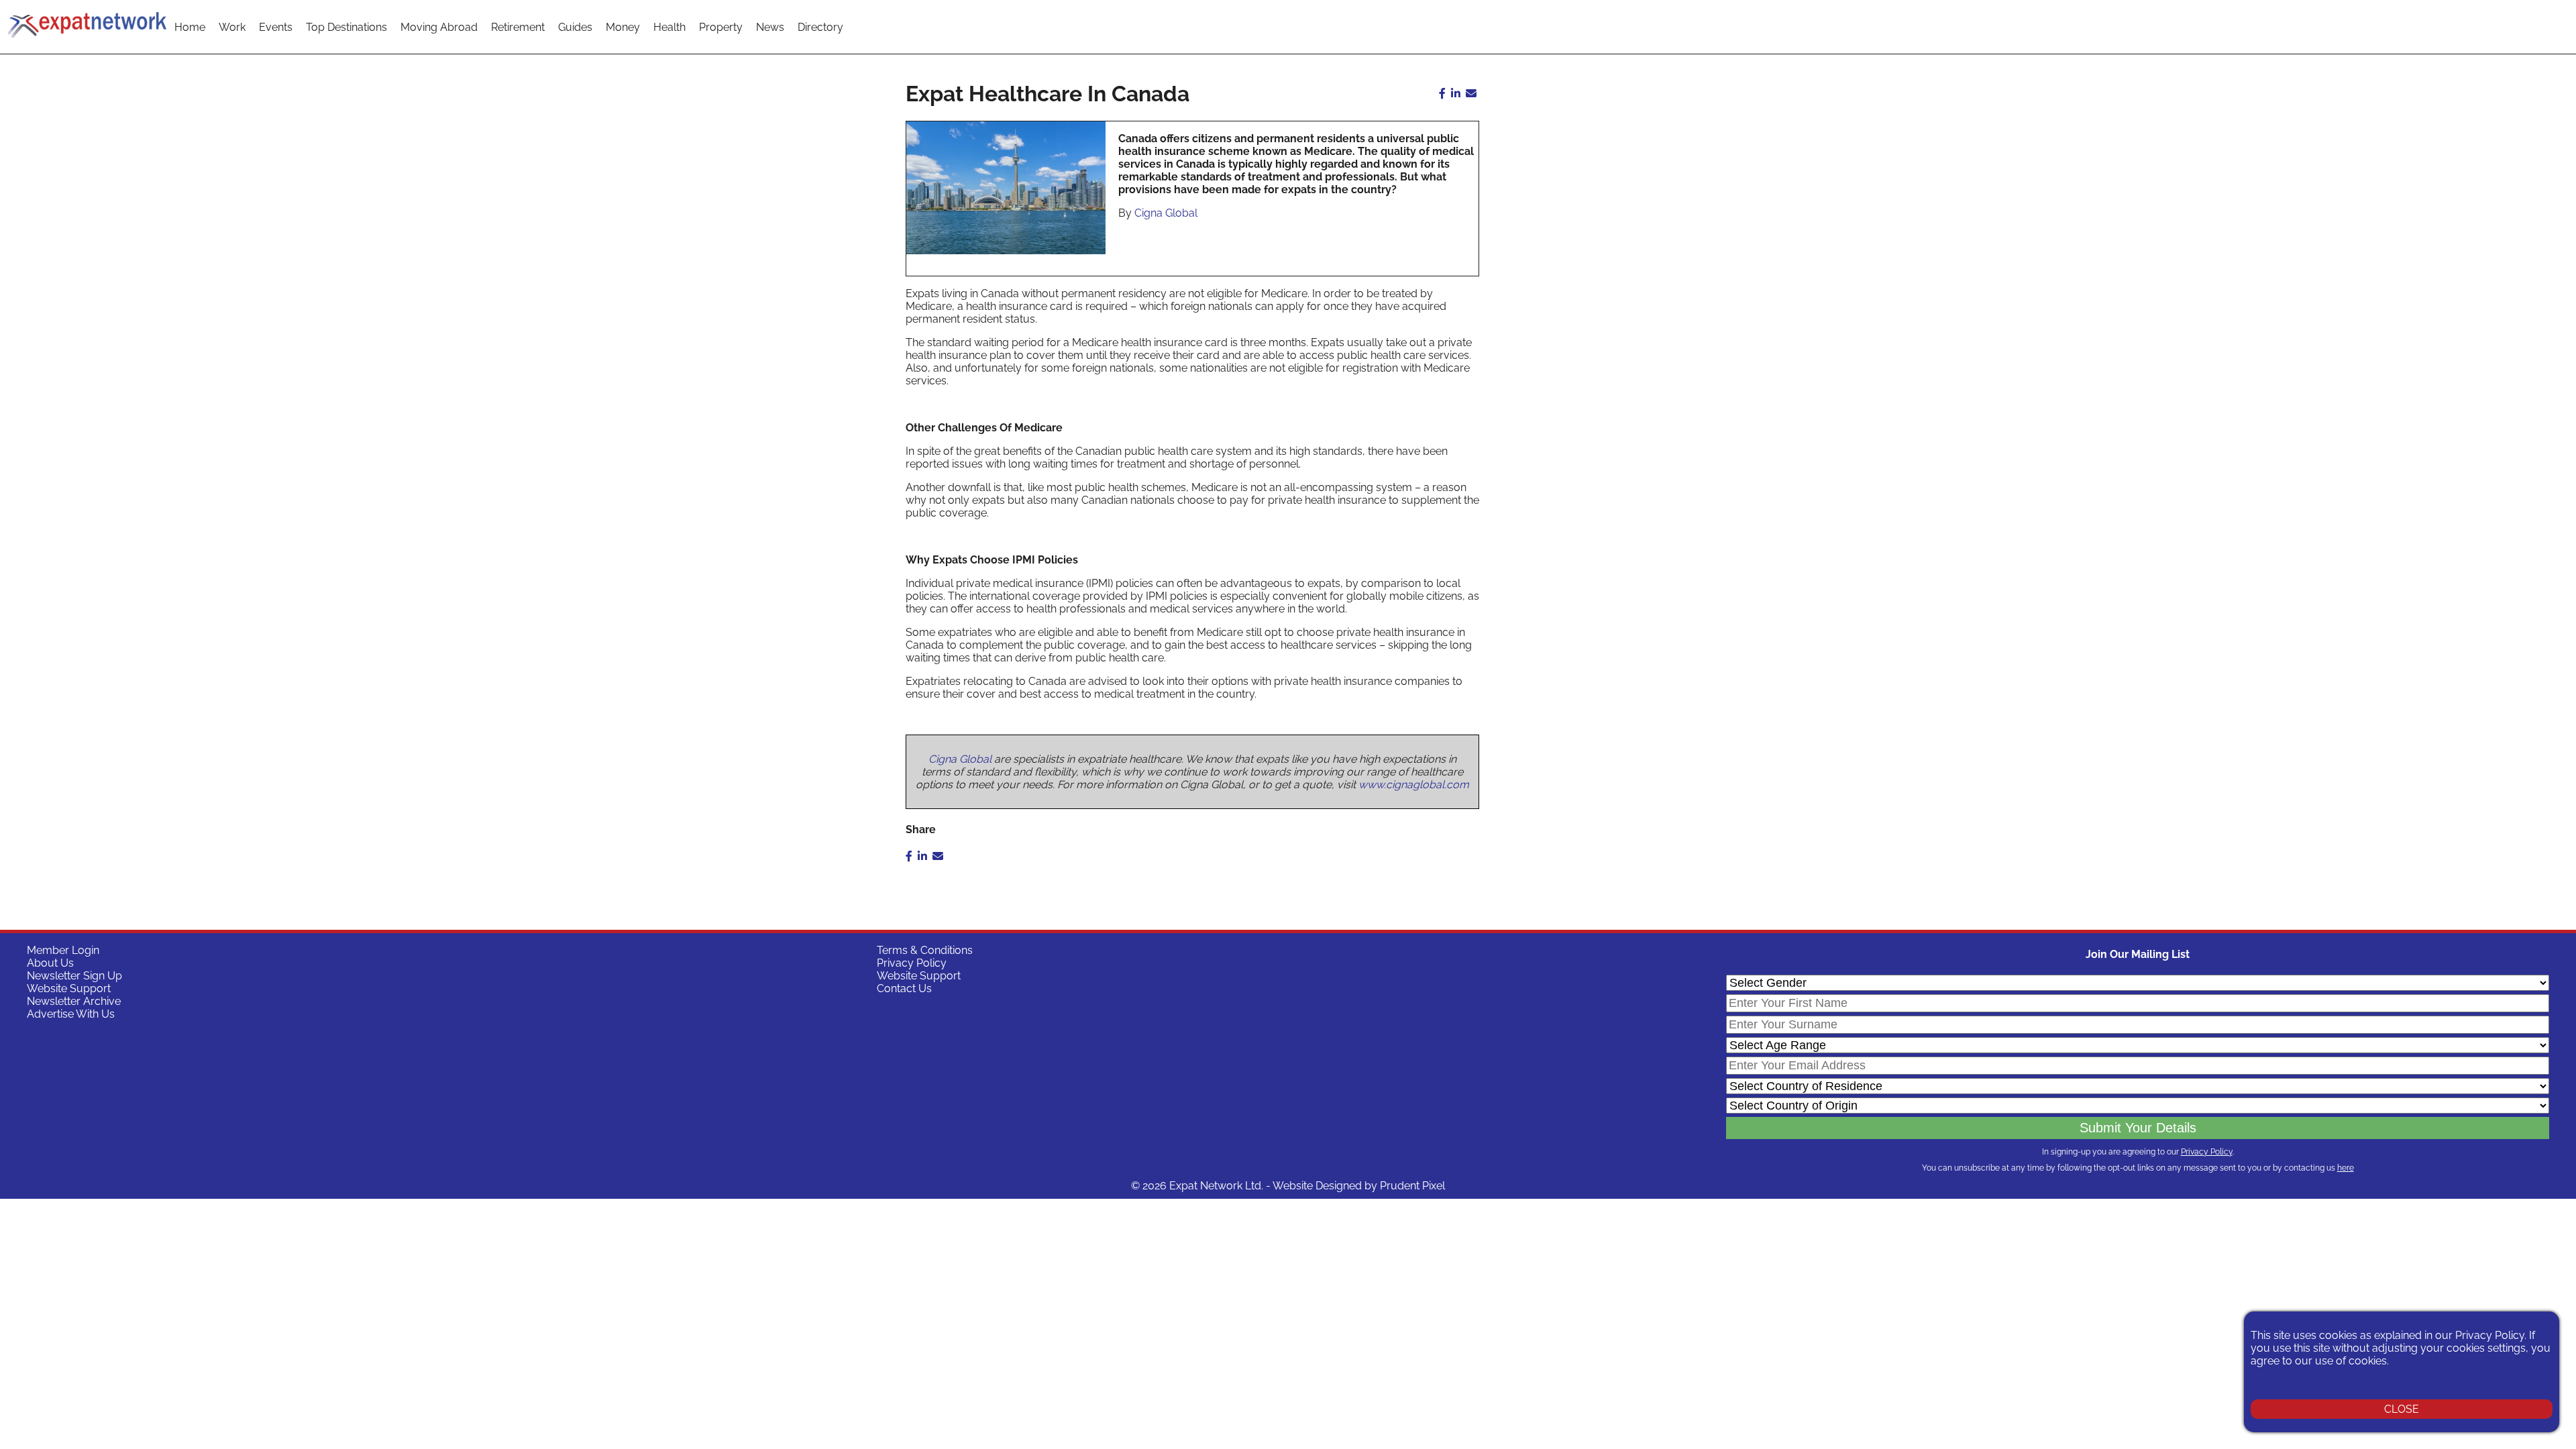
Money (623, 27)
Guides (575, 27)
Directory (820, 27)
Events (276, 27)
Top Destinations (346, 27)
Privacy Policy (912, 963)
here (2346, 1168)
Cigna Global (1166, 213)
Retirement (518, 27)
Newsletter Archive (74, 1001)
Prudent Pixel (1412, 1186)
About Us (50, 963)
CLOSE (2402, 1409)
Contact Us (904, 988)
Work (232, 27)
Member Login (63, 950)
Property (721, 27)
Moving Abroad (439, 27)
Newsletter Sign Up (74, 976)
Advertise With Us (71, 1014)
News (770, 27)
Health (669, 27)
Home (190, 27)
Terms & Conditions (925, 950)
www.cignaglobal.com (1414, 785)
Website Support (69, 988)
